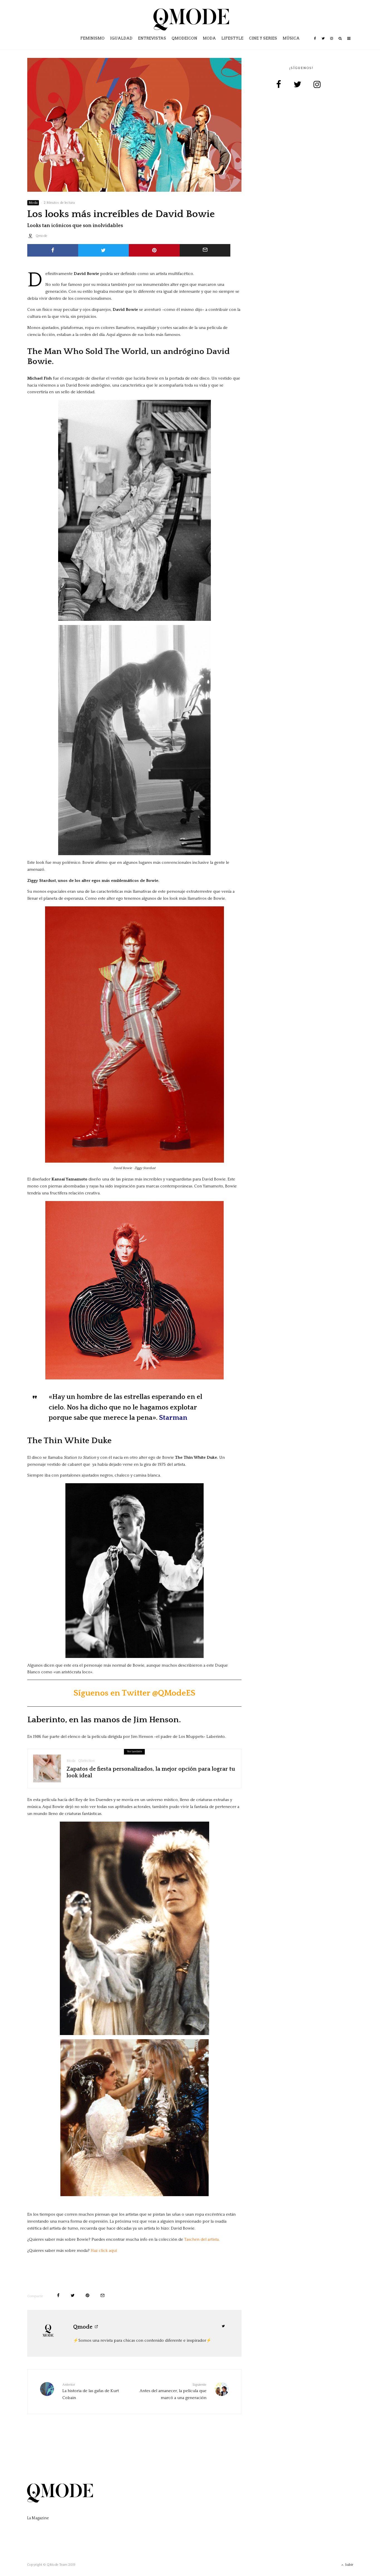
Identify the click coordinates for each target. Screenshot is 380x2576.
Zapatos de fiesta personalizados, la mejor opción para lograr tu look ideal (151, 1772)
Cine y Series (263, 38)
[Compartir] (53, 250)
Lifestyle (232, 38)
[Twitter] (323, 42)
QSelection (86, 1761)
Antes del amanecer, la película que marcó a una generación (173, 2392)
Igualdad (121, 38)
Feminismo (92, 38)
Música (291, 38)
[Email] (205, 250)
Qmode (41, 236)
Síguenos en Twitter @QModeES (134, 1693)
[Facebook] (315, 42)
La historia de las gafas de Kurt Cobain (91, 2392)
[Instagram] (332, 42)
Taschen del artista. (202, 2239)
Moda (209, 38)
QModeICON (184, 38)
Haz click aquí (104, 2251)
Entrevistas (152, 38)
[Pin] (154, 250)
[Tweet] (104, 250)
